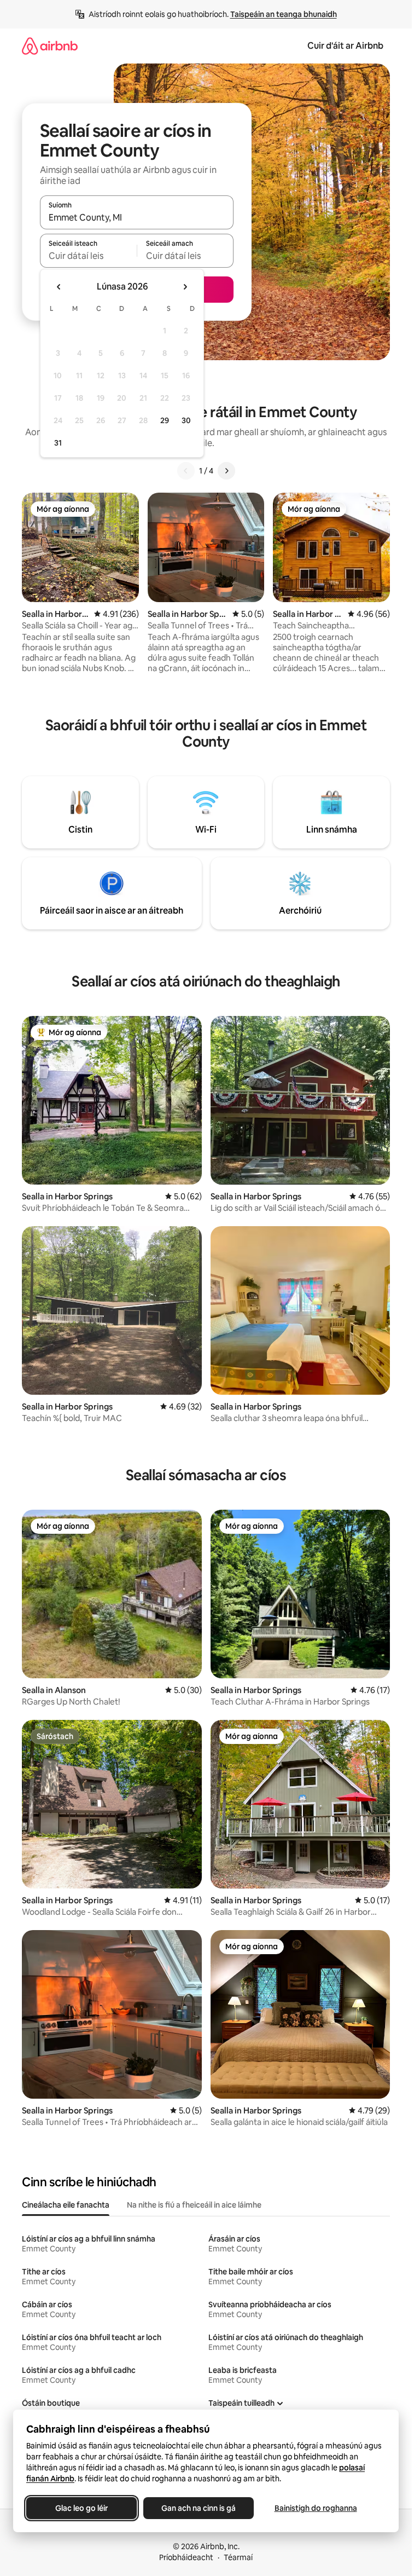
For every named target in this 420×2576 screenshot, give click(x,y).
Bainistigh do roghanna (316, 2508)
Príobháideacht (186, 2557)
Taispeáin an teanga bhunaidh (284, 14)
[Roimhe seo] (186, 471)
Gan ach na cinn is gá (199, 2508)
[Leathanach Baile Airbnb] (50, 46)
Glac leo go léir (81, 2508)
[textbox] (88, 256)
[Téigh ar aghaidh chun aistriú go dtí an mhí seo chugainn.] (185, 287)
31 (58, 443)
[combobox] (137, 217)
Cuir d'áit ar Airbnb (345, 46)
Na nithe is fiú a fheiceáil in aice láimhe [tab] (194, 2205)
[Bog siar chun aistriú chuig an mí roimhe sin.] (59, 287)
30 (186, 420)
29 (165, 420)
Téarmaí (238, 2557)
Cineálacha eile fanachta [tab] (66, 2205)
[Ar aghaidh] (226, 471)
